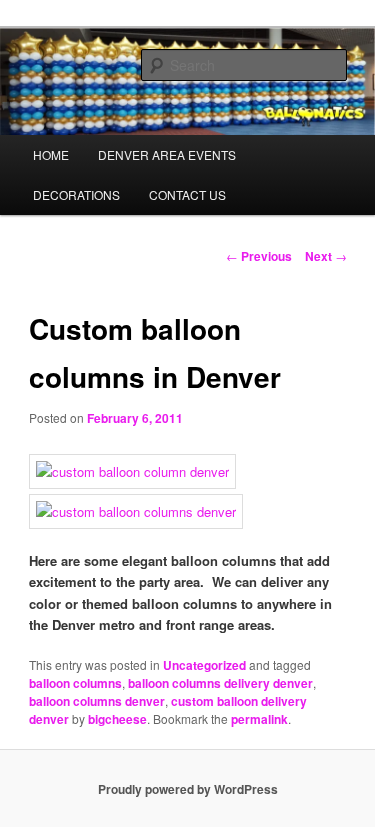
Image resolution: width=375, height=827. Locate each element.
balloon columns (75, 683)
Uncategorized (204, 665)
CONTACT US (187, 194)
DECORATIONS (76, 194)
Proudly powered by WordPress (188, 789)
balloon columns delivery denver (220, 683)
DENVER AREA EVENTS (167, 154)
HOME (51, 154)
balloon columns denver (97, 701)
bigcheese (117, 719)
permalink (259, 719)
